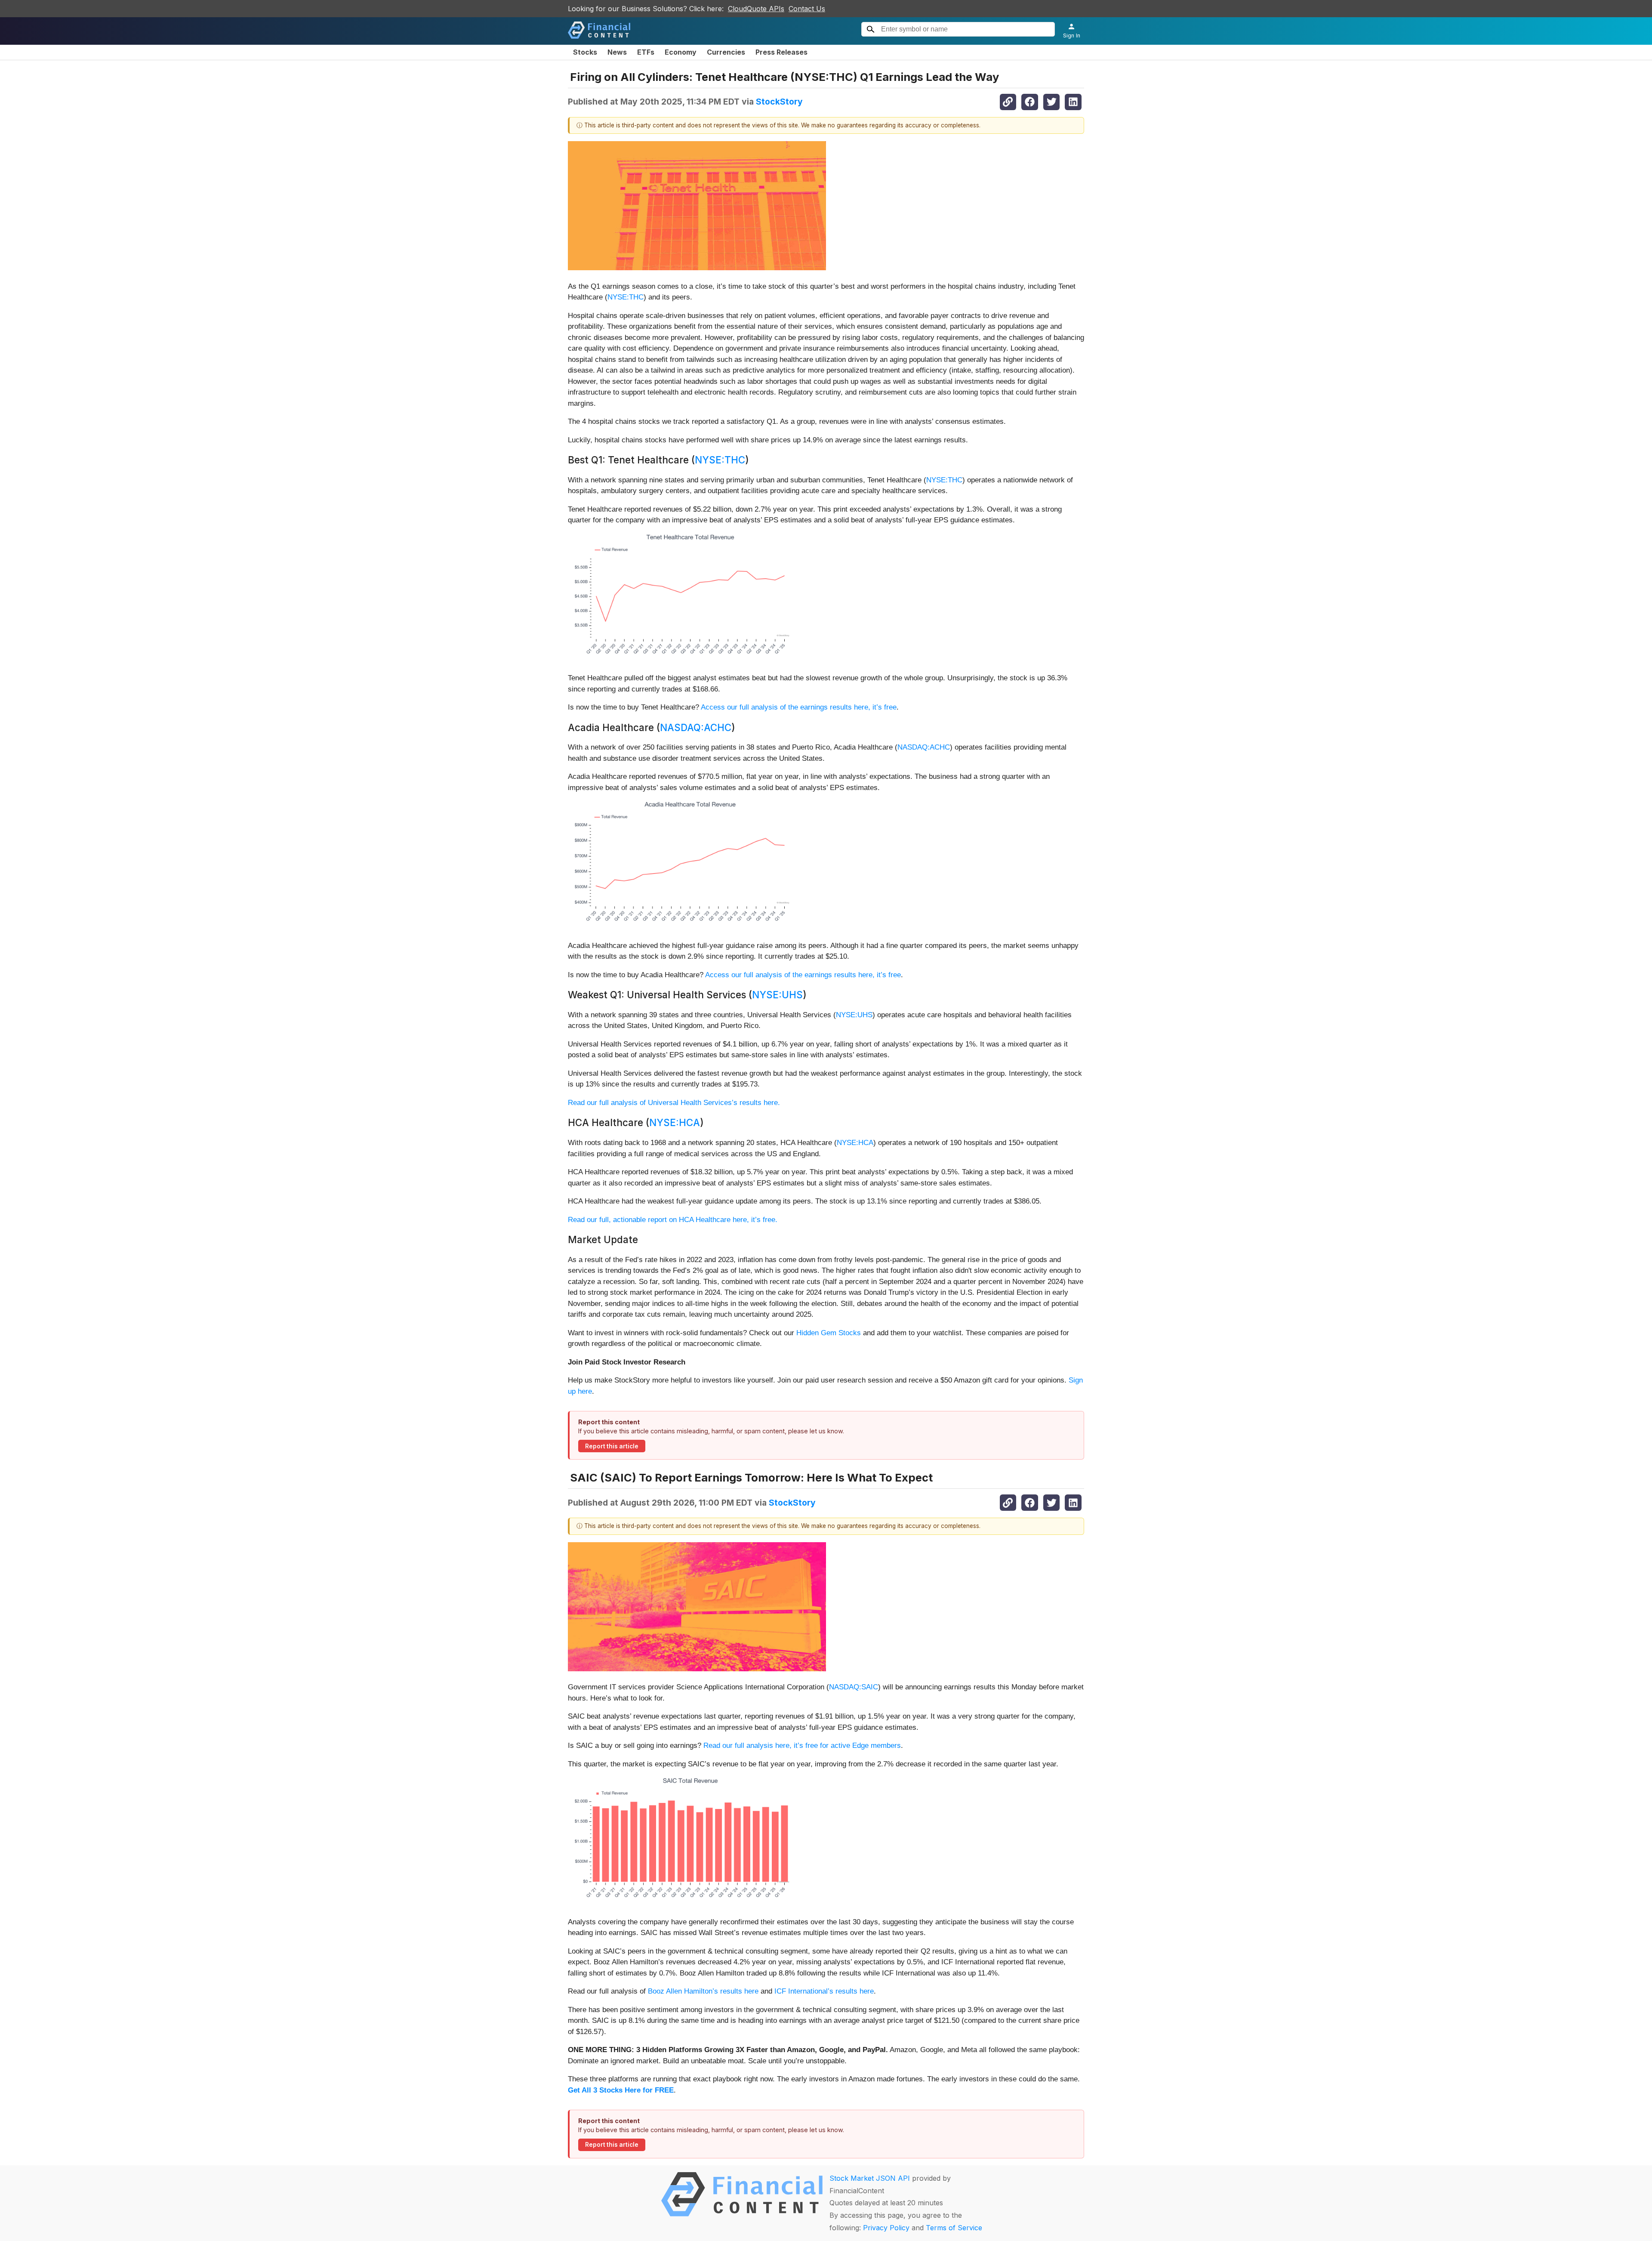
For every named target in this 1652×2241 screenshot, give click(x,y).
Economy (681, 52)
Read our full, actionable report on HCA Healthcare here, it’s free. (673, 1220)
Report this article (612, 1446)
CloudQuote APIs (756, 9)
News (617, 52)
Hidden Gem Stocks (829, 1333)
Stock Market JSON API (870, 2178)
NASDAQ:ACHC (696, 727)
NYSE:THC (626, 297)
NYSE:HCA (675, 1122)
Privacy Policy (886, 2228)
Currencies (726, 52)
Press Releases (781, 52)
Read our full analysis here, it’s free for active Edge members (802, 1746)
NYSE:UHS (777, 995)
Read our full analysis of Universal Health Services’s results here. (674, 1103)
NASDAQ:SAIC (854, 1687)
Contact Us (807, 9)
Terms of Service (954, 2228)
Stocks (585, 52)
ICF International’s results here (824, 1991)
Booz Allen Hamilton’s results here (703, 1991)
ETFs (646, 52)
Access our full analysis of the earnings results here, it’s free (799, 707)
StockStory (779, 102)
